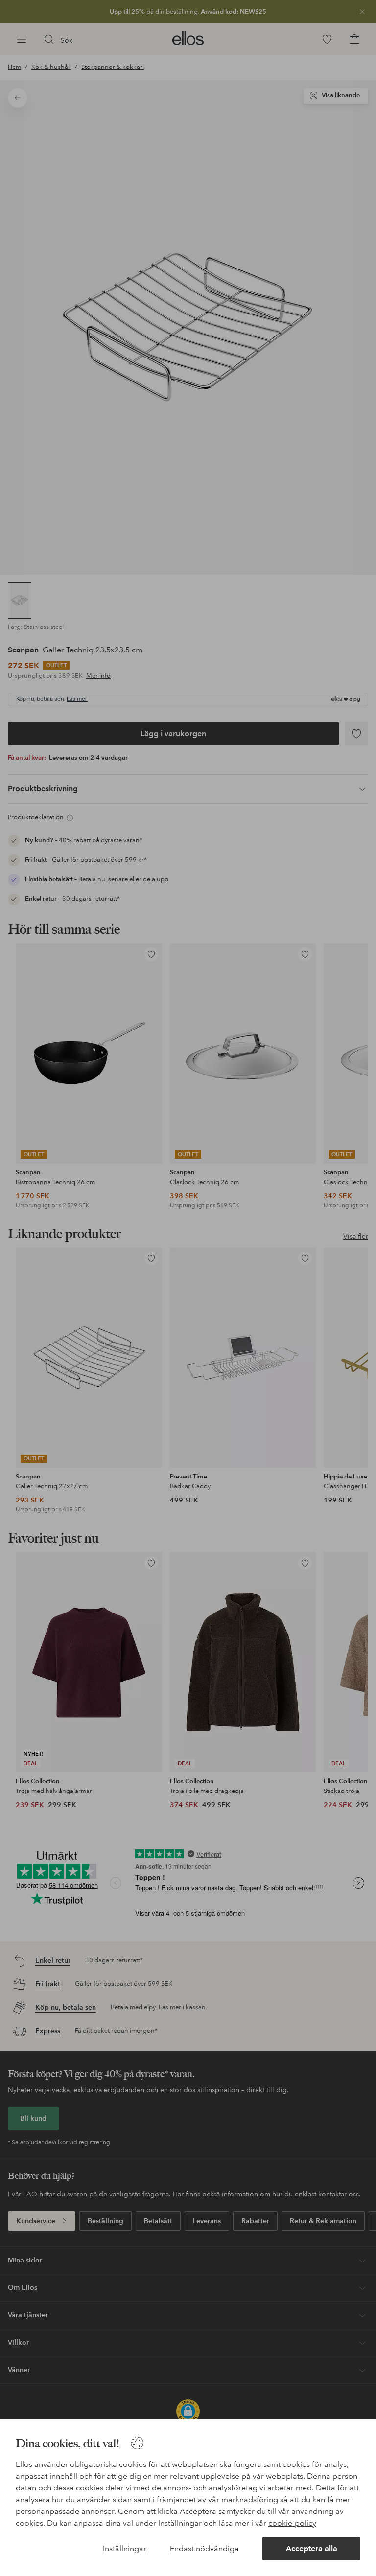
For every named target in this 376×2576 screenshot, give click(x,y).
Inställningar (125, 2548)
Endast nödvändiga (204, 2548)
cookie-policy (292, 2523)
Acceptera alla (312, 2548)
